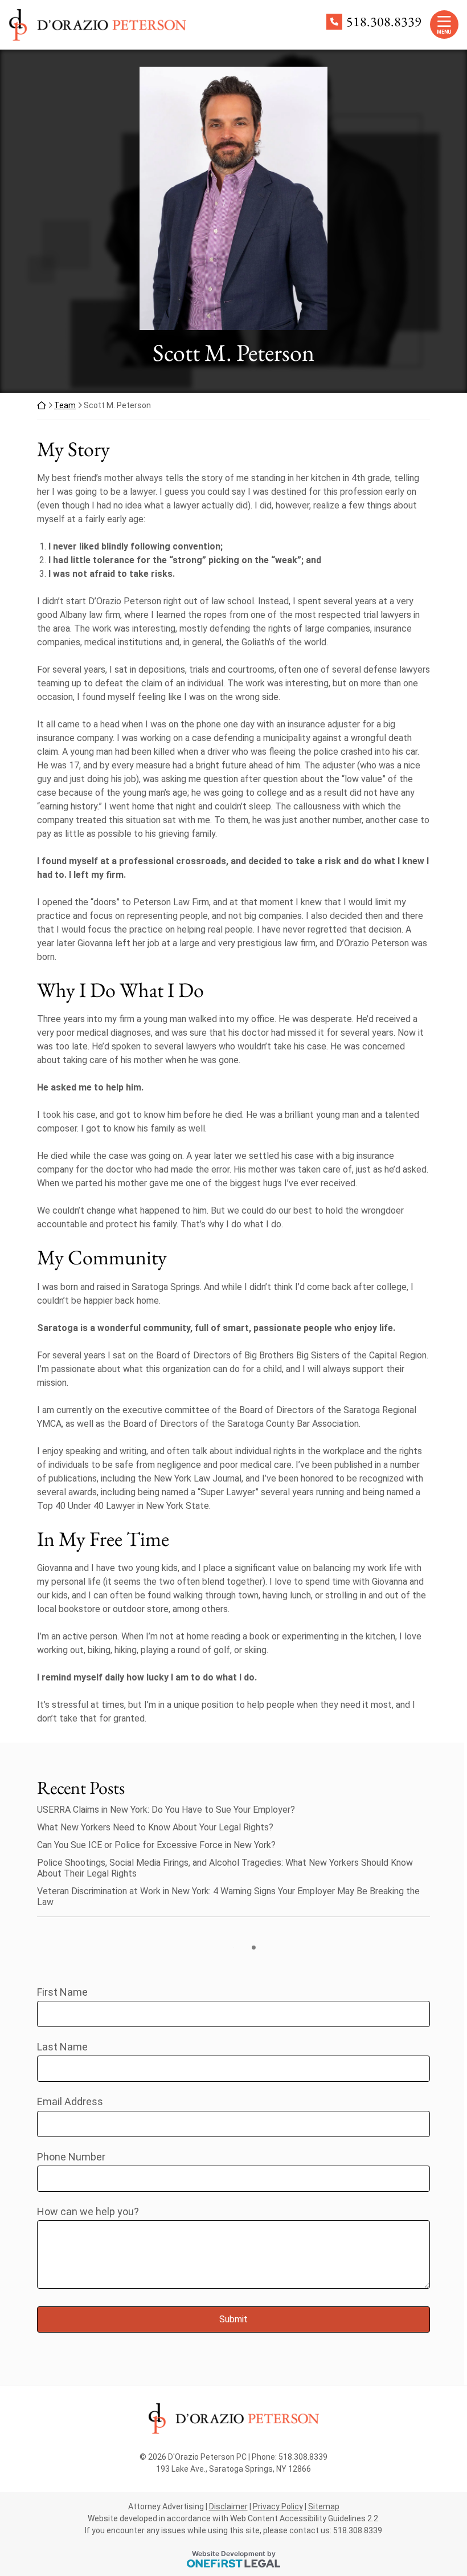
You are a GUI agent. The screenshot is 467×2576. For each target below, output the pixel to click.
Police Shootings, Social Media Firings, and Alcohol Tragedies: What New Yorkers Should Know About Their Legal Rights (225, 1868)
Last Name (62, 2047)
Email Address (70, 2101)
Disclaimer (228, 2506)
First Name (62, 1992)
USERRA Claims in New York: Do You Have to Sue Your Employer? (166, 1810)
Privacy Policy (278, 2506)
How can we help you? (88, 2211)
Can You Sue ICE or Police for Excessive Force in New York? (156, 1845)
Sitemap (324, 2506)
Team (65, 405)
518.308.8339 (384, 22)
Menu (444, 32)
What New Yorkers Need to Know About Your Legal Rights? (155, 1827)
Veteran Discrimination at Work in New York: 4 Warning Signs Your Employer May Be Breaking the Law (228, 1897)
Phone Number (71, 2157)
